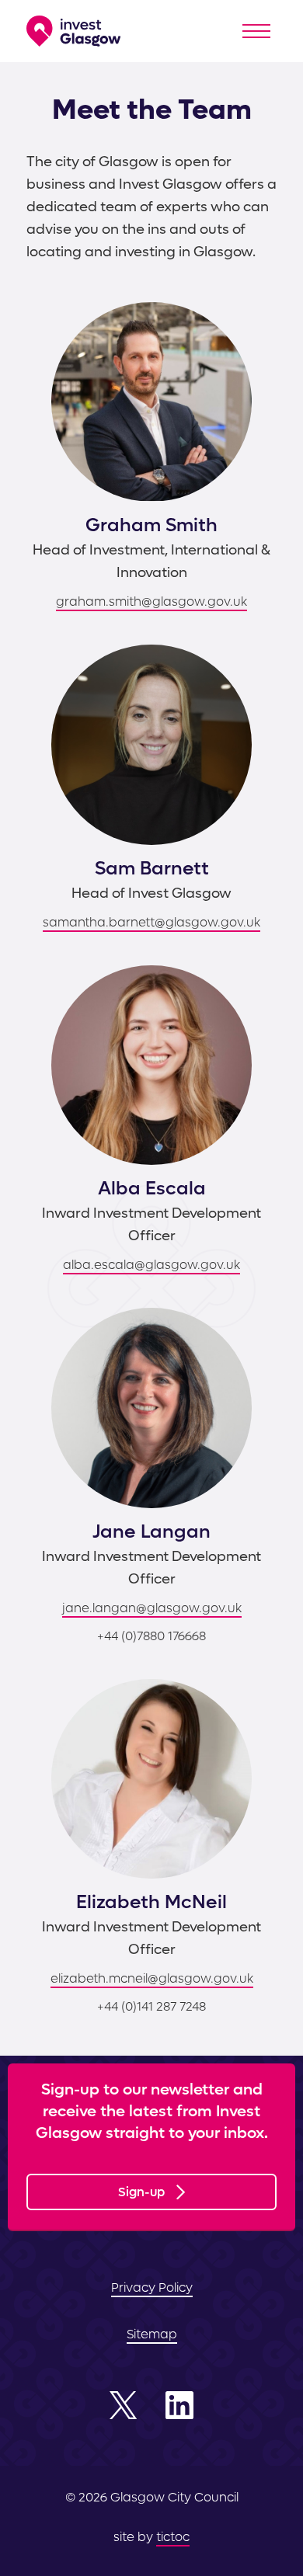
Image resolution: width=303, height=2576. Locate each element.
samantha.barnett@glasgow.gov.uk (151, 922)
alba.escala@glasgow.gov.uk (151, 1265)
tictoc (173, 2537)
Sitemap (152, 2334)
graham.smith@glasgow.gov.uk (151, 601)
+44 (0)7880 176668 (151, 1636)
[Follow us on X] (124, 2405)
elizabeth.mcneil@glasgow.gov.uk (152, 1978)
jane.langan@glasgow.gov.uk (152, 1608)
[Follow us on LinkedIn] (179, 2405)
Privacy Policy (152, 2287)
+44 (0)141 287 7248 (151, 2006)
